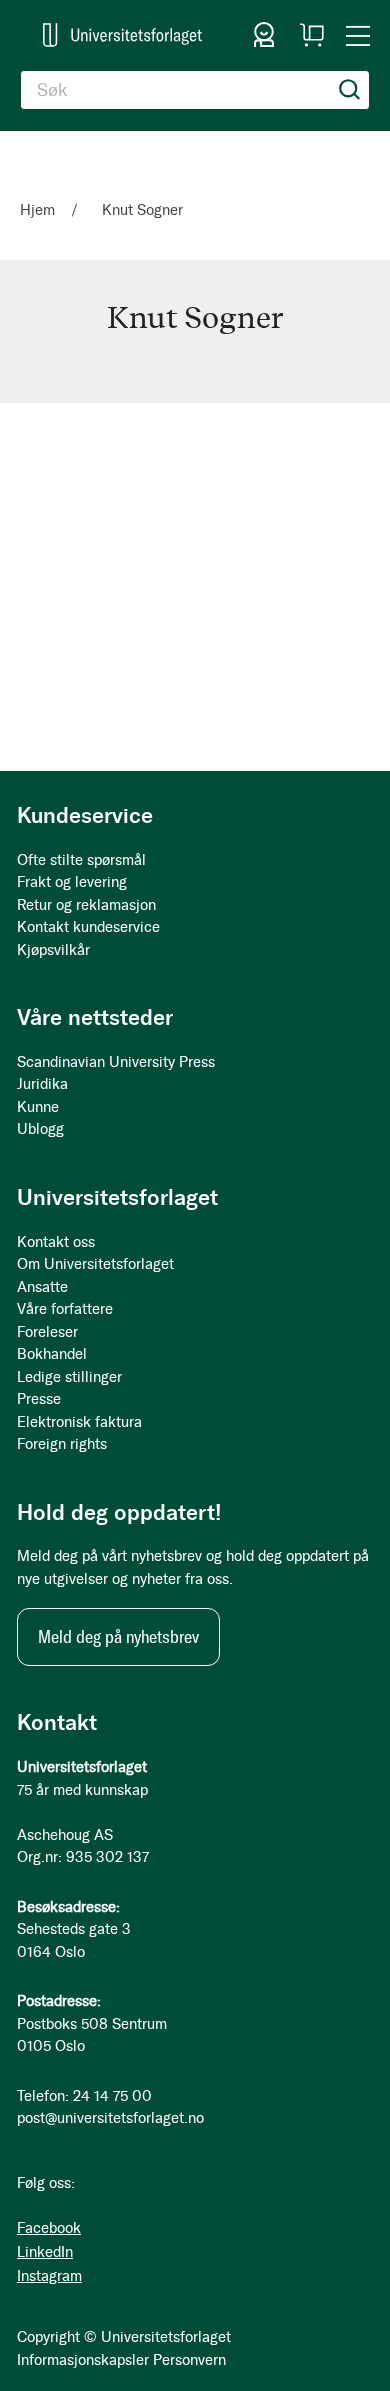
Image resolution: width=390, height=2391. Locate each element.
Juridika (42, 1084)
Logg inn (264, 35)
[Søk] (350, 90)
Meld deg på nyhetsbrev (118, 1637)
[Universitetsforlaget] (122, 34)
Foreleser (47, 1332)
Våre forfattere (65, 1309)
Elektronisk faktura (79, 1422)
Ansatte (42, 1287)
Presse (39, 1399)
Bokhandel (52, 1354)
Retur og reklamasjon (86, 905)
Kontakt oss (56, 1242)
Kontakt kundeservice (88, 927)
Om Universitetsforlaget (95, 1264)
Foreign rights (62, 1444)
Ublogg (40, 1129)
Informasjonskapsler (83, 2360)
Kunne (38, 1107)
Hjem (39, 210)
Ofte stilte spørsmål (81, 860)
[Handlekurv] (312, 35)
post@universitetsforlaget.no (110, 2118)
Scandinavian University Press (116, 1062)
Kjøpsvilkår (53, 950)
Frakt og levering (72, 882)
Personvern (189, 2360)
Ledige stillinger (69, 1377)
